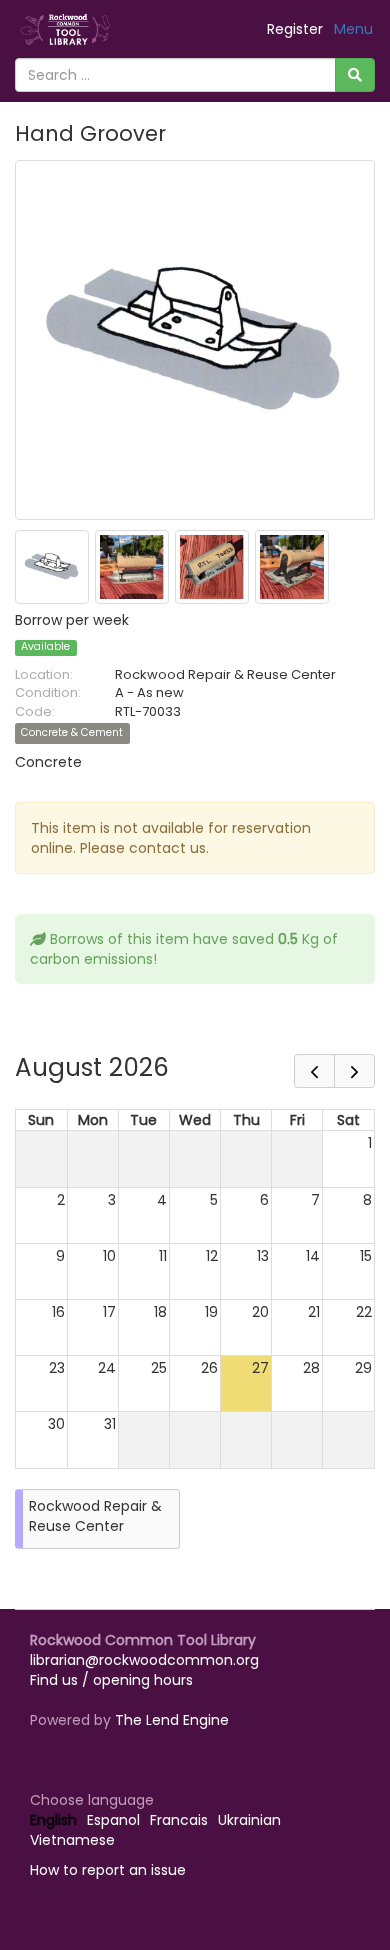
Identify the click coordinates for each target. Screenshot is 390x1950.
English (53, 1820)
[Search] (355, 75)
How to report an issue (108, 1870)
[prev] (314, 1071)
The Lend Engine (172, 1720)
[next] (354, 1071)
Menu (353, 29)
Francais (179, 1820)
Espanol (113, 1820)
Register (295, 29)
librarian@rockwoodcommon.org (144, 1660)
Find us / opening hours (111, 1680)
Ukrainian (249, 1820)
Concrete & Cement (72, 733)
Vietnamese (72, 1840)
